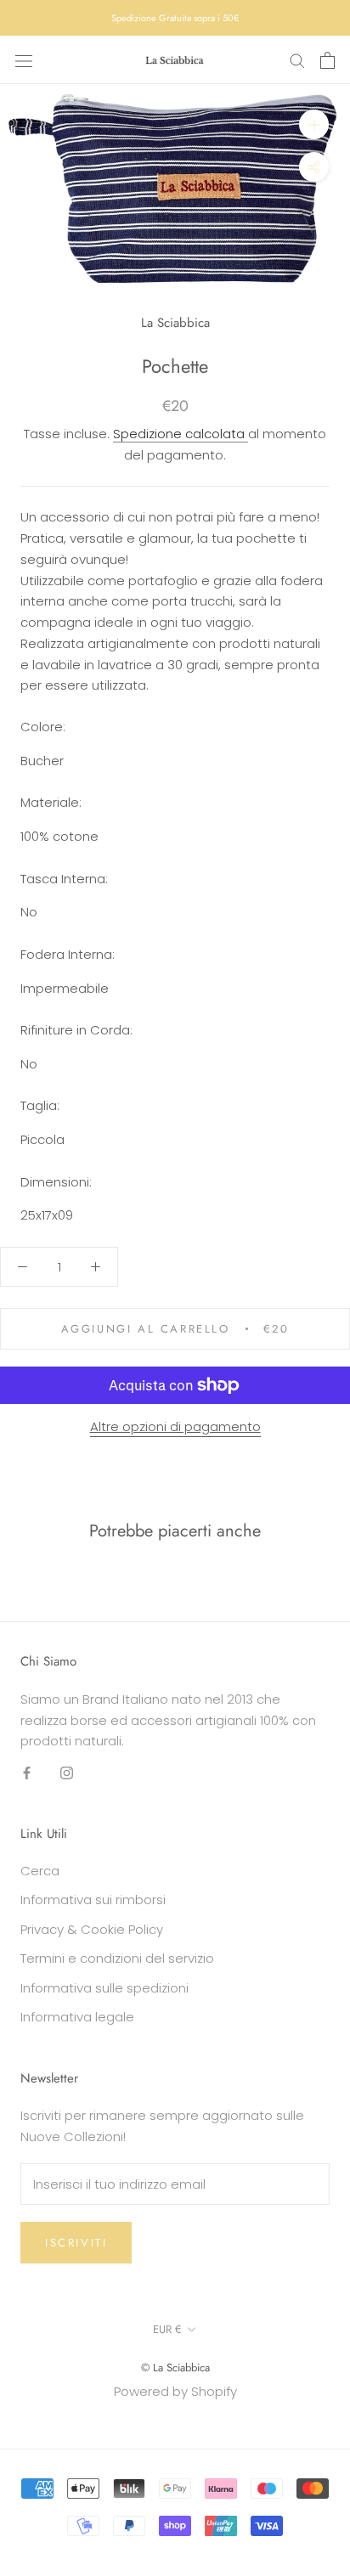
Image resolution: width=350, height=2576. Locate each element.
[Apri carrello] (327, 60)
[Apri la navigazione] (24, 60)
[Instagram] (67, 1772)
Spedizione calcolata (181, 434)
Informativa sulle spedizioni (104, 1988)
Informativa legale (77, 2017)
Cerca (40, 1871)
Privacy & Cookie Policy (92, 1929)
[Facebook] (27, 1772)
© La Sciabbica (175, 2367)
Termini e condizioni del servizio (117, 1958)
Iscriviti (76, 2243)
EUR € (167, 2329)
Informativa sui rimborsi (93, 1900)
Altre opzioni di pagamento (175, 1426)
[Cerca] (297, 60)
